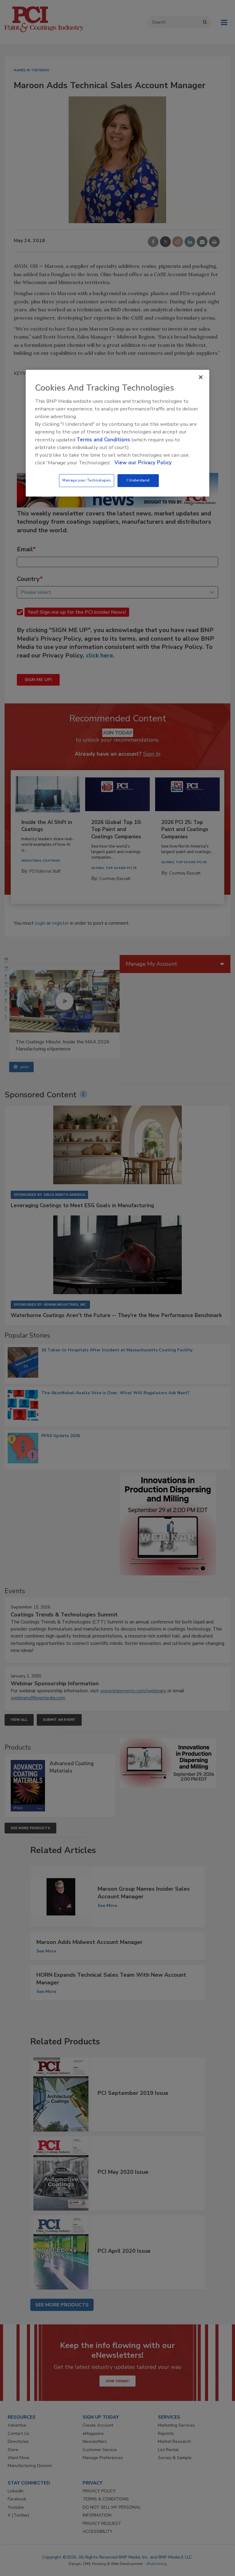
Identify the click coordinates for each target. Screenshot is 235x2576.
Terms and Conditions (103, 440)
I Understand (138, 480)
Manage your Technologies (87, 480)
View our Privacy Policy (143, 463)
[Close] (201, 377)
